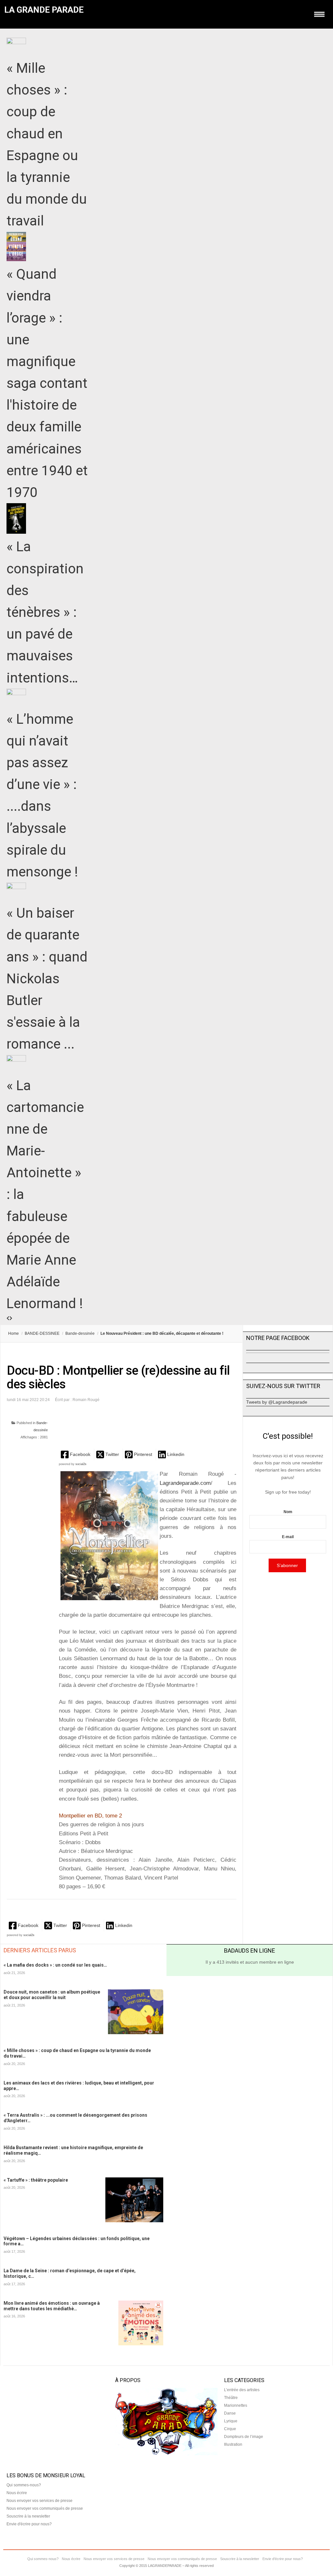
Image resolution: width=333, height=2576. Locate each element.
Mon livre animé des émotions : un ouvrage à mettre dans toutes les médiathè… (52, 2306)
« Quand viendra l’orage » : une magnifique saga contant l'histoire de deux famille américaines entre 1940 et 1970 (47, 383)
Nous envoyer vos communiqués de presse (45, 2508)
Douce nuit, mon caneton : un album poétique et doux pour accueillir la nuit (52, 1995)
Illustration (233, 2444)
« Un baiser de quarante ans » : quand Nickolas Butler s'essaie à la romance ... (47, 978)
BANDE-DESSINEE (42, 1333)
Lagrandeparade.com (185, 1483)
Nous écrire (17, 2493)
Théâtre (231, 2398)
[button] (76, 1454)
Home (13, 1333)
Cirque (230, 2429)
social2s (81, 1464)
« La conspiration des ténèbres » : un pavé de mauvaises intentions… (45, 612)
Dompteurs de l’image (244, 2437)
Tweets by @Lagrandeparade (277, 1402)
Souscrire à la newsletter (28, 2516)
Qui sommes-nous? (24, 2485)
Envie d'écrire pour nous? (29, 2524)
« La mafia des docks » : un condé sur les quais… (55, 1965)
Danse (230, 2413)
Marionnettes (236, 2405)
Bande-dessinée (80, 1333)
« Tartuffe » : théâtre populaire (36, 2180)
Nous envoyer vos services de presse (40, 2501)
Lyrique (231, 2421)
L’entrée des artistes (242, 2390)
